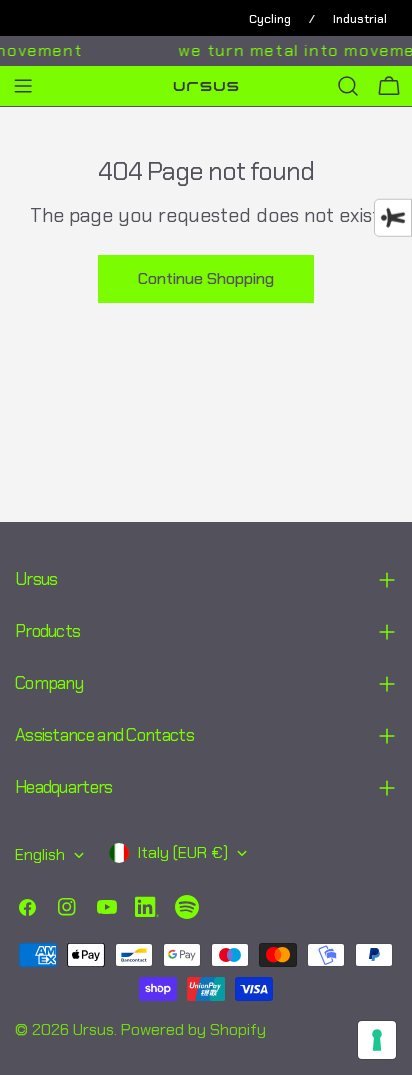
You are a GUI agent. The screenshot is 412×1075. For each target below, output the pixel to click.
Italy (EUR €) (182, 852)
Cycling (270, 19)
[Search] (348, 86)
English (40, 854)
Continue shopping (206, 278)
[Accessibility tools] (393, 218)
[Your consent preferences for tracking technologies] (377, 1040)
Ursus (93, 1029)
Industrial (360, 19)
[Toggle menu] (23, 86)
